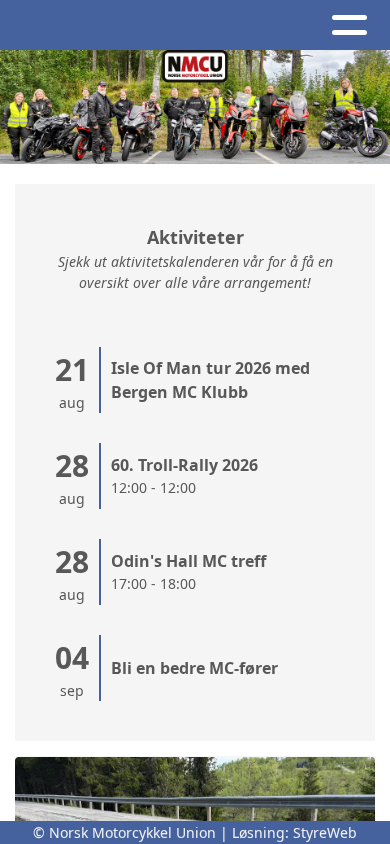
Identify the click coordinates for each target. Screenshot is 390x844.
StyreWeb (325, 832)
